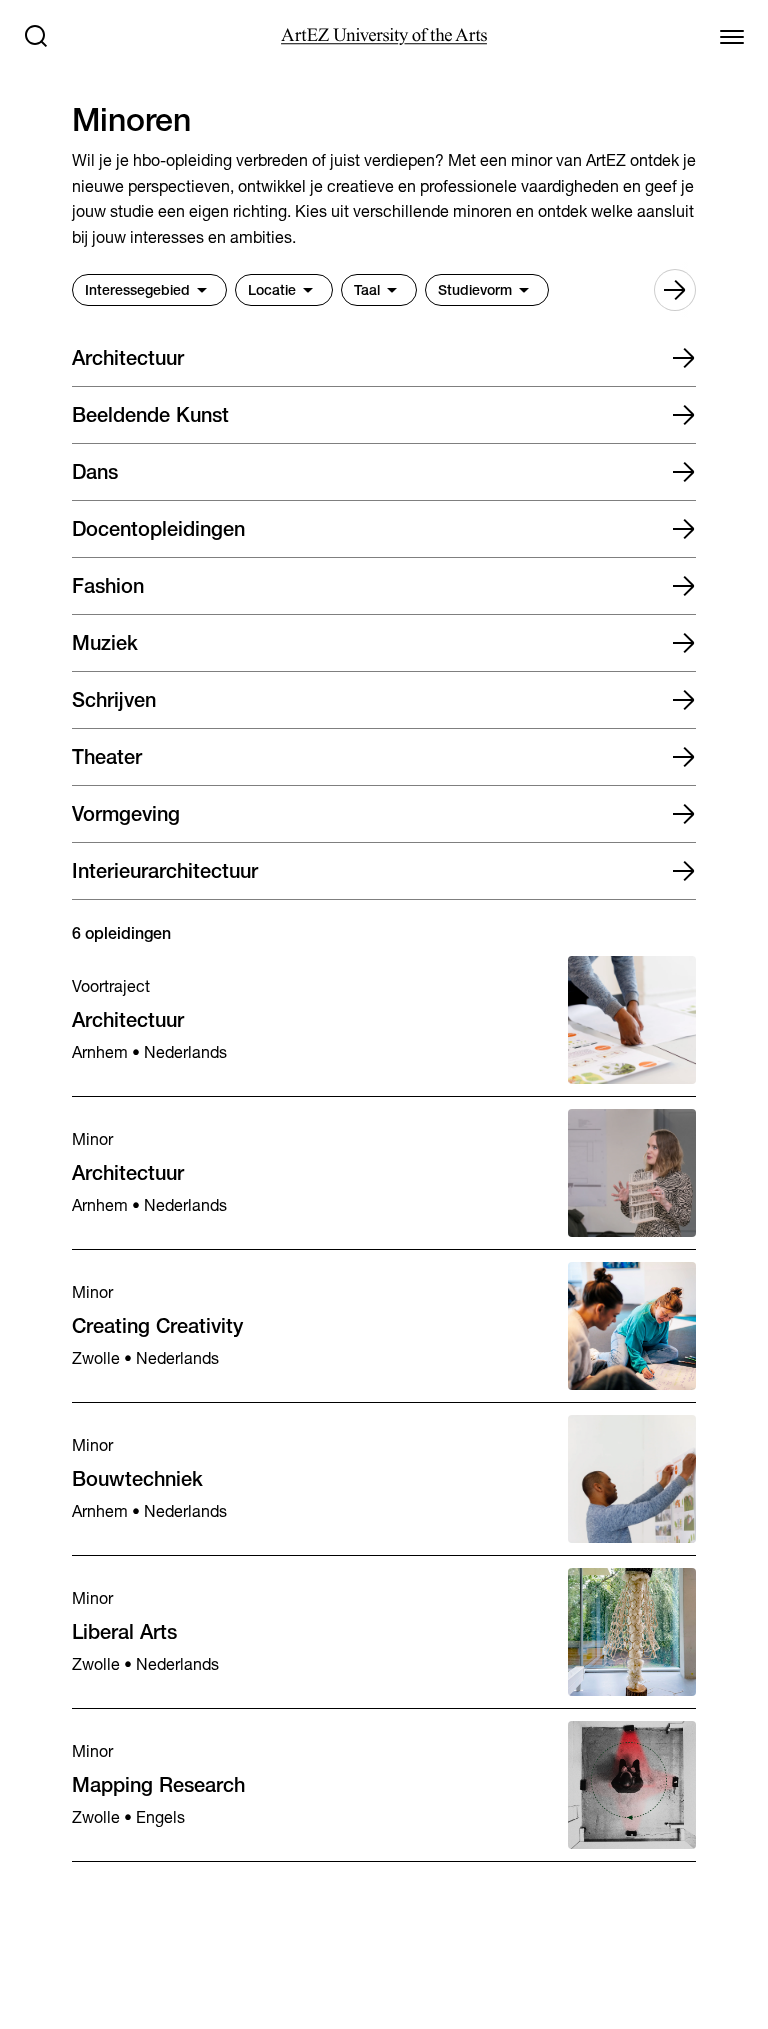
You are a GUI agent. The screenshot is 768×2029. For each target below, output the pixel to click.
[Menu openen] (732, 36)
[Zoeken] (36, 36)
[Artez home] (383, 36)
